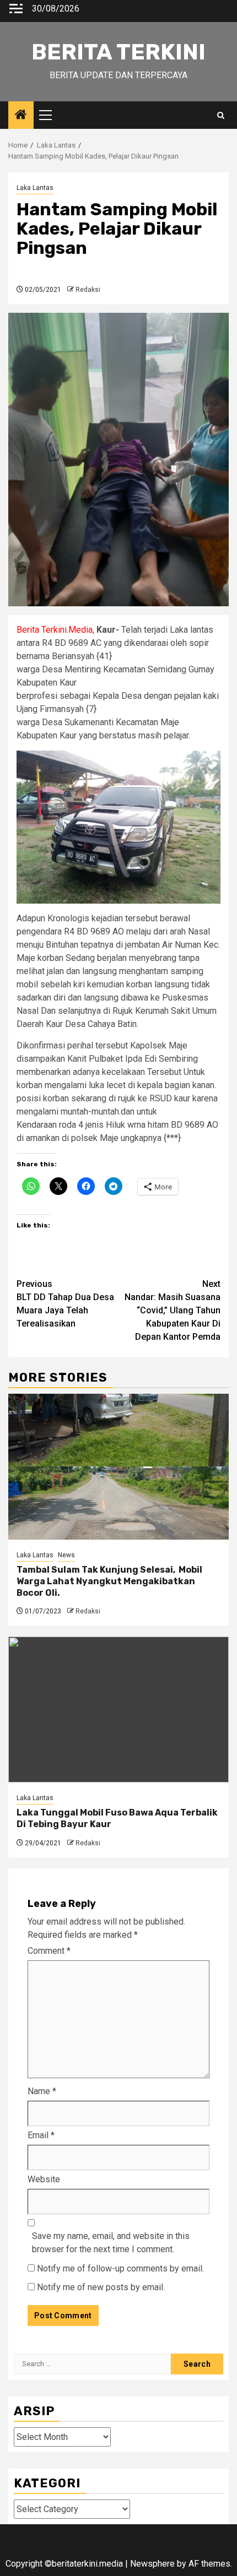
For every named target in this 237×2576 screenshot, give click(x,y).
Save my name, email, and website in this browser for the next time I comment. (111, 2243)
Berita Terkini (118, 52)
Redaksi (88, 290)
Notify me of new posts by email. (101, 2287)
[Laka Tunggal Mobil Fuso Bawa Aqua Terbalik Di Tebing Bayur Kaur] (118, 1710)
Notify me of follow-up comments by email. (120, 2268)
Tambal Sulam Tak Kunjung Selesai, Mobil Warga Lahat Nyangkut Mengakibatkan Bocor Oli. (109, 1581)
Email (41, 2135)
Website (44, 2179)
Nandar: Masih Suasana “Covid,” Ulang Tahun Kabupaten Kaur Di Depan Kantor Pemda (173, 1310)
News (66, 1555)
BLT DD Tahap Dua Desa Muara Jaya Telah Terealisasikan (65, 1304)
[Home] (21, 116)
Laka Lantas (35, 188)
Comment (49, 1951)
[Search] (221, 115)
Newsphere (152, 2564)
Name (42, 2091)
